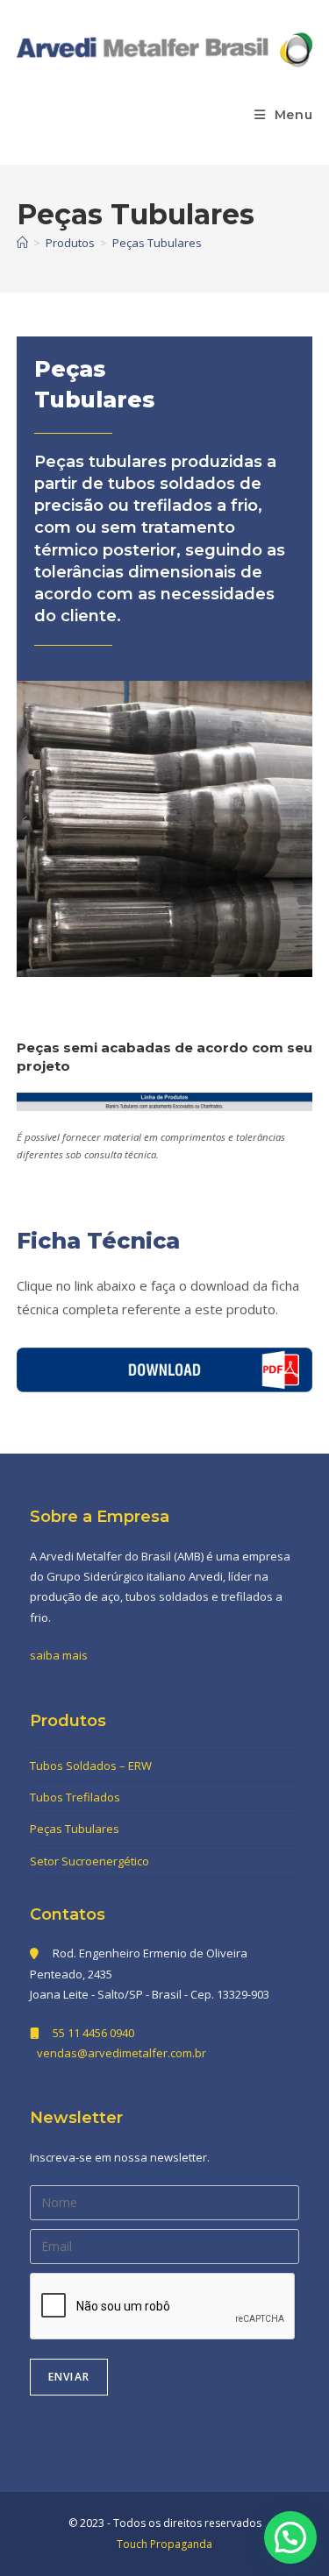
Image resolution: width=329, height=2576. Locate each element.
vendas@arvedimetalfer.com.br (122, 2053)
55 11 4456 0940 (93, 2033)
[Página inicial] (22, 243)
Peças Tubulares (157, 243)
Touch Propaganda (164, 2544)
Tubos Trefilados (75, 1797)
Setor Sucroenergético (89, 1861)
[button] (290, 2537)
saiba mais (59, 1655)
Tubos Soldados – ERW (91, 1766)
